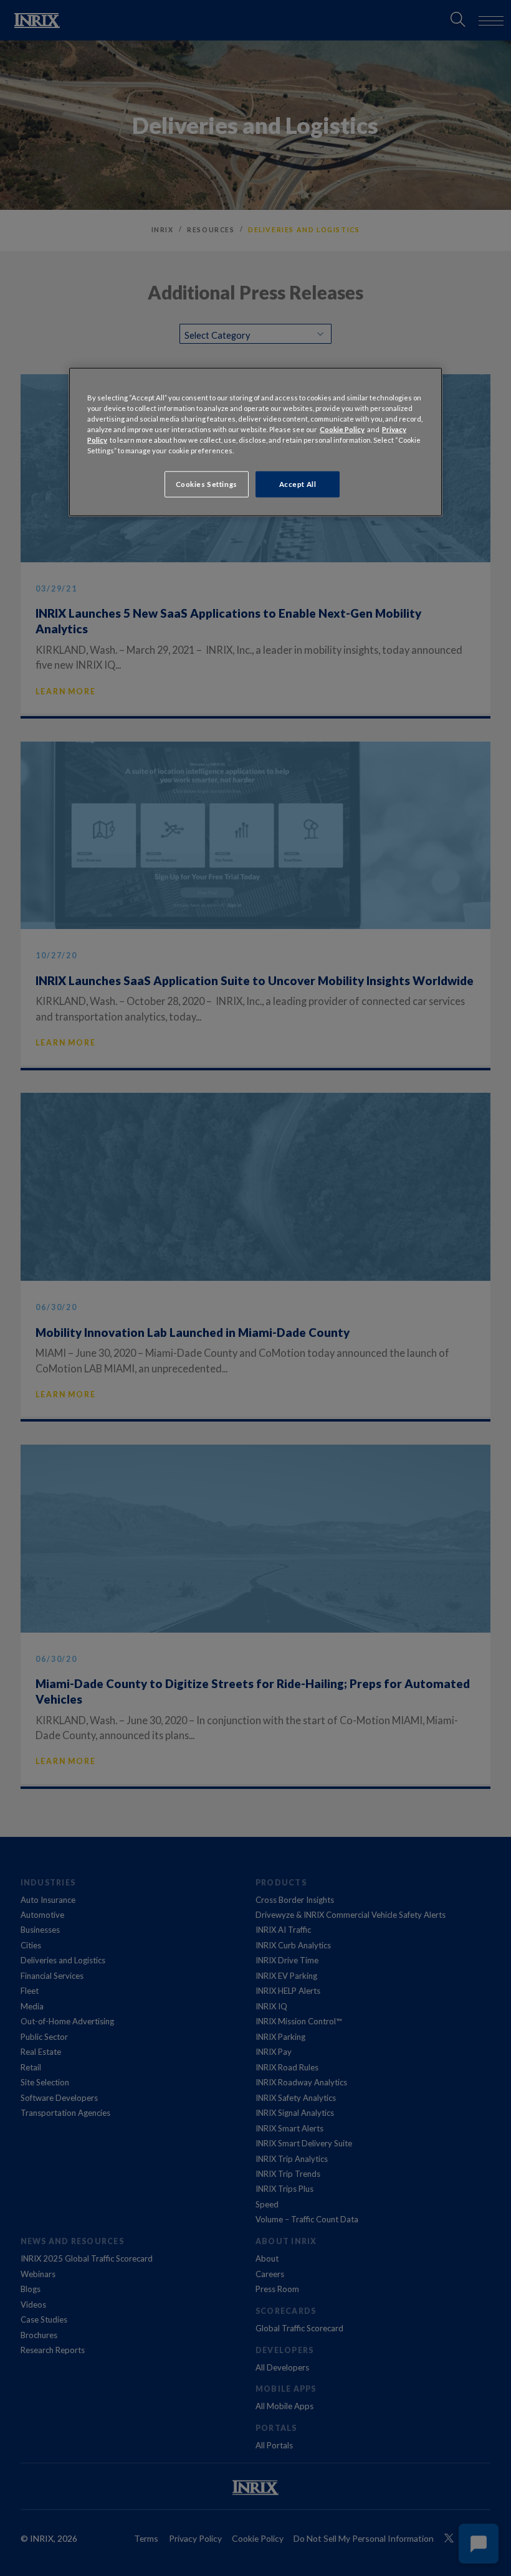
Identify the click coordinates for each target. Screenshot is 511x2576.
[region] (255, 441)
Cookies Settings (207, 484)
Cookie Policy (342, 429)
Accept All (298, 484)
